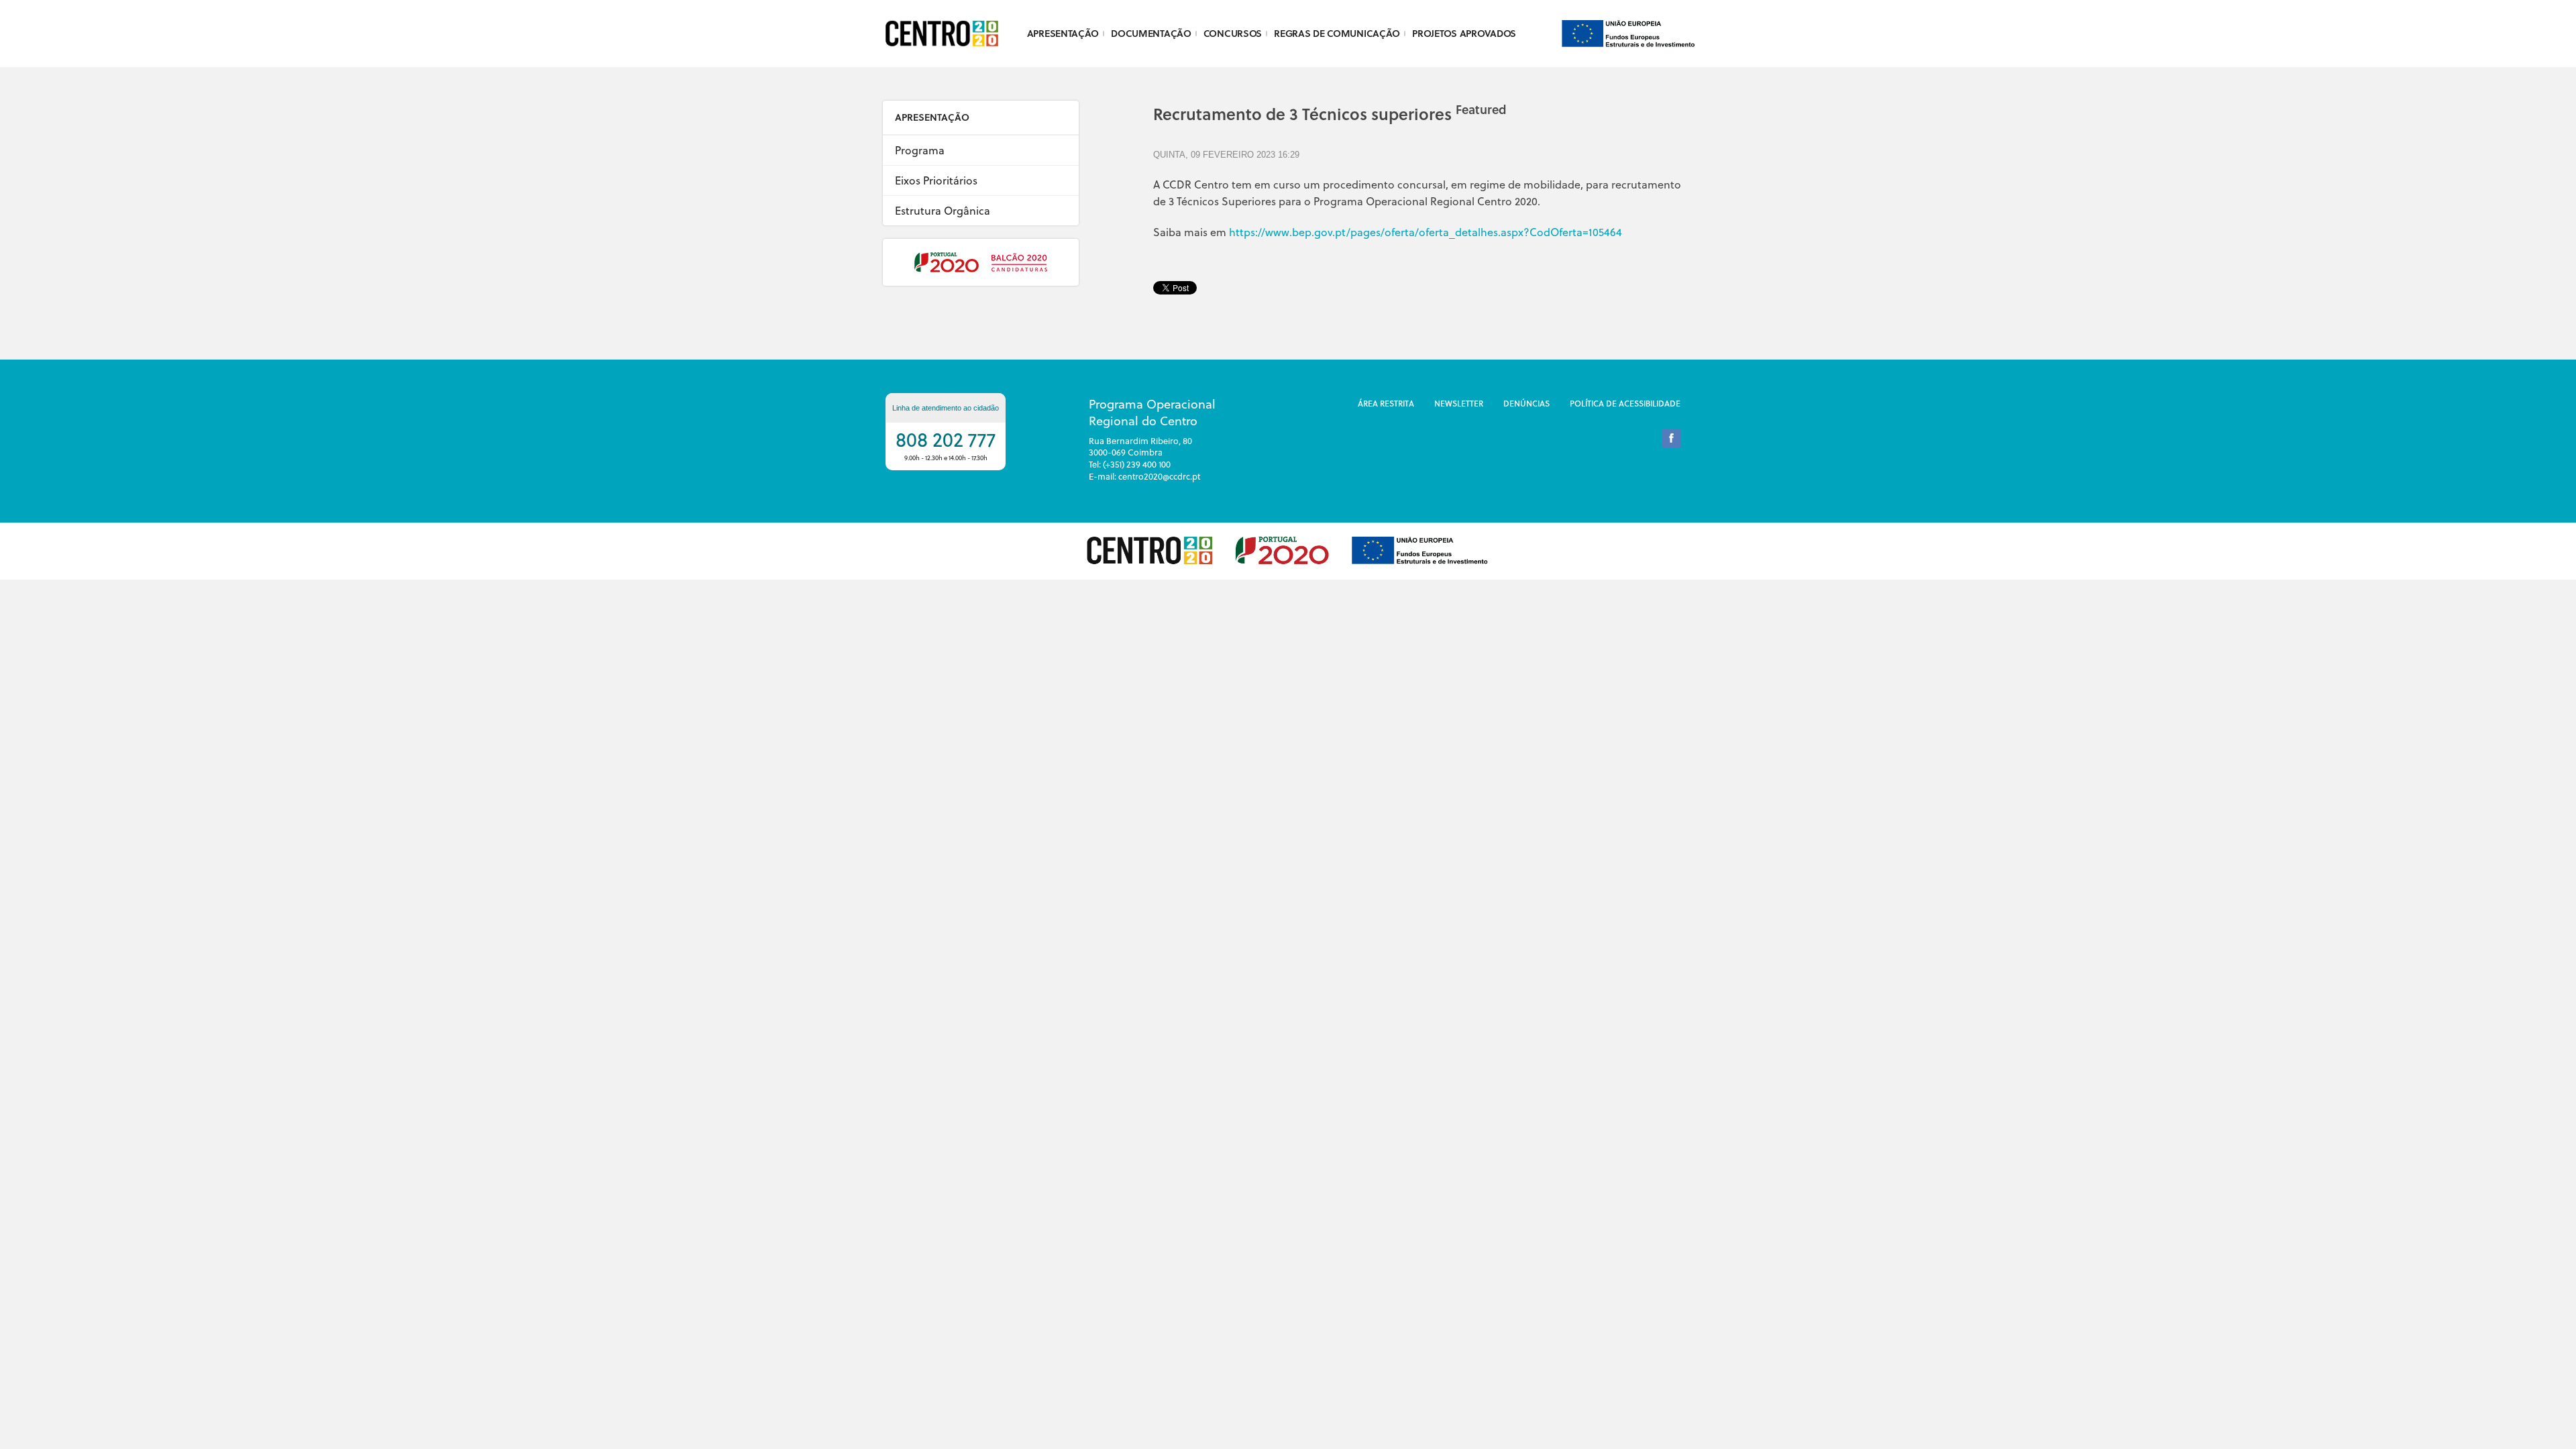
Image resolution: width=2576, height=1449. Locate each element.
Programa (920, 150)
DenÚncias (1526, 403)
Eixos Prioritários (936, 180)
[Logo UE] (1628, 32)
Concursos (1233, 33)
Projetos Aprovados (1464, 33)
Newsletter (1459, 403)
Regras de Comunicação (1337, 33)
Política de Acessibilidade (1625, 403)
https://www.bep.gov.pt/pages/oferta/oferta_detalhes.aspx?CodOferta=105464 (1426, 232)
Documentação (1151, 33)
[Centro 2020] (946, 34)
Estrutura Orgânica (943, 210)
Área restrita (1386, 403)
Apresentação (1063, 33)
